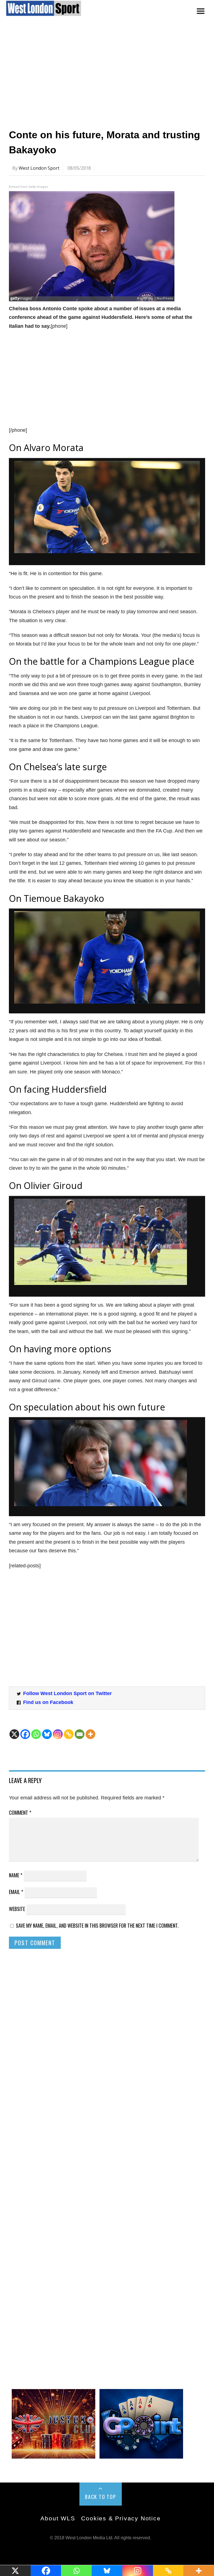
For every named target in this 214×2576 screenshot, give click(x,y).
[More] (90, 1734)
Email (16, 1892)
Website (17, 1909)
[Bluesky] (47, 1734)
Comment (20, 1812)
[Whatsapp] (36, 1734)
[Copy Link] (69, 1734)
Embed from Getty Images (28, 187)
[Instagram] (58, 1734)
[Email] (80, 1734)
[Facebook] (25, 1734)
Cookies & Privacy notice (121, 2518)
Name (16, 1875)
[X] (14, 1734)
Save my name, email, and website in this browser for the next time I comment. (97, 1925)
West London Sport (39, 168)
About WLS (58, 2518)
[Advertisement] (107, 76)
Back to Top (101, 2497)
